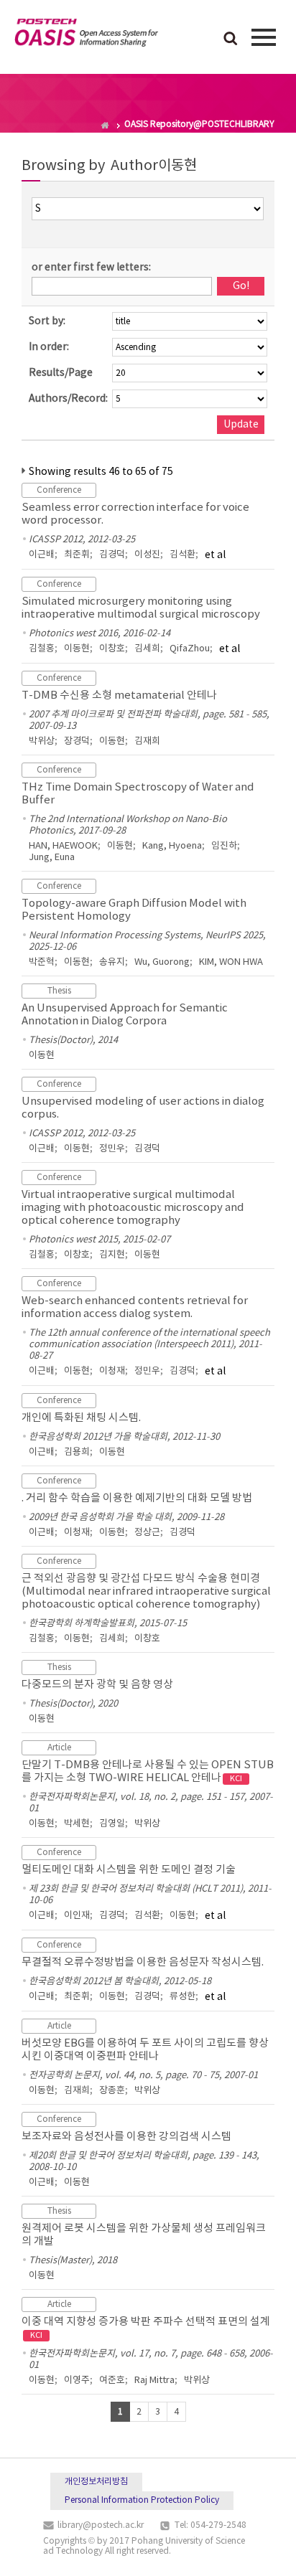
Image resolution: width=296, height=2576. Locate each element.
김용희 (77, 1452)
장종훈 (112, 2091)
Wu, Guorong (162, 962)
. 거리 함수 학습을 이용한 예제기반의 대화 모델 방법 (137, 1498)
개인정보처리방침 (96, 2482)
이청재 (112, 1371)
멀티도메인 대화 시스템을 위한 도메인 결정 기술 (129, 1870)
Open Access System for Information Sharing (86, 35)
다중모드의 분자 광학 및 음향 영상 (97, 1685)
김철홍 (42, 649)
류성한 (182, 1997)
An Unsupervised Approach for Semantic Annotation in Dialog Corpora (125, 1015)
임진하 (224, 846)
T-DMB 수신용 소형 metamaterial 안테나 (119, 695)
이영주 (77, 2381)
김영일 (112, 1824)
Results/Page (61, 373)
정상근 (147, 1533)
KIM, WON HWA (231, 962)
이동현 (77, 649)
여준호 (112, 2381)
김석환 (182, 555)
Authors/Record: (68, 399)
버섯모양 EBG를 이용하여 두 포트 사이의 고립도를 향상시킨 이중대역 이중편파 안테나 (145, 2050)
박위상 (42, 741)
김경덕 (112, 555)
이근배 (42, 555)
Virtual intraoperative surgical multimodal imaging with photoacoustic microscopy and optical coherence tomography (133, 1208)
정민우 (112, 1149)
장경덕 (77, 741)
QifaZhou (190, 649)
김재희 (147, 741)
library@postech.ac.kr (101, 2525)
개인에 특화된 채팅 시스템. (81, 1418)
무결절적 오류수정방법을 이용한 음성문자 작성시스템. (143, 1962)
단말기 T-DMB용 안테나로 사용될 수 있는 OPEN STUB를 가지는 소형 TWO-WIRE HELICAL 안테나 (148, 1771)
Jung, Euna (52, 858)
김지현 (112, 1255)
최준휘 (77, 555)
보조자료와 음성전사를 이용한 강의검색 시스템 (126, 2137)
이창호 (112, 649)
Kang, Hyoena (172, 846)
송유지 (112, 962)
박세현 (77, 1824)
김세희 (147, 649)
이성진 (147, 555)
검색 (231, 39)
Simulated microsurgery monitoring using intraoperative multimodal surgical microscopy (141, 608)
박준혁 (42, 962)
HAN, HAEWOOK (63, 846)
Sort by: (47, 321)
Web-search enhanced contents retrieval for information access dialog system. (135, 1307)
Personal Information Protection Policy (142, 2500)
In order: (49, 347)
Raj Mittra (154, 2381)
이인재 (77, 1916)
